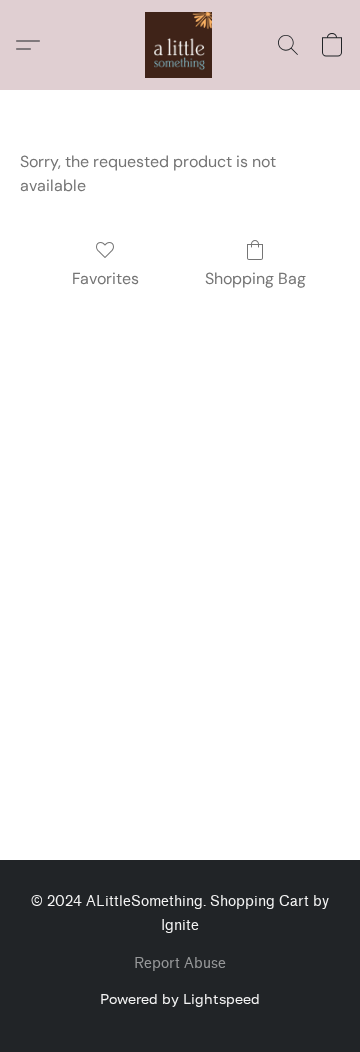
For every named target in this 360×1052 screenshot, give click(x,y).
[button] (180, 45)
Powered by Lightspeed (180, 998)
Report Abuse (180, 963)
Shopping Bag (255, 278)
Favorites (105, 278)
